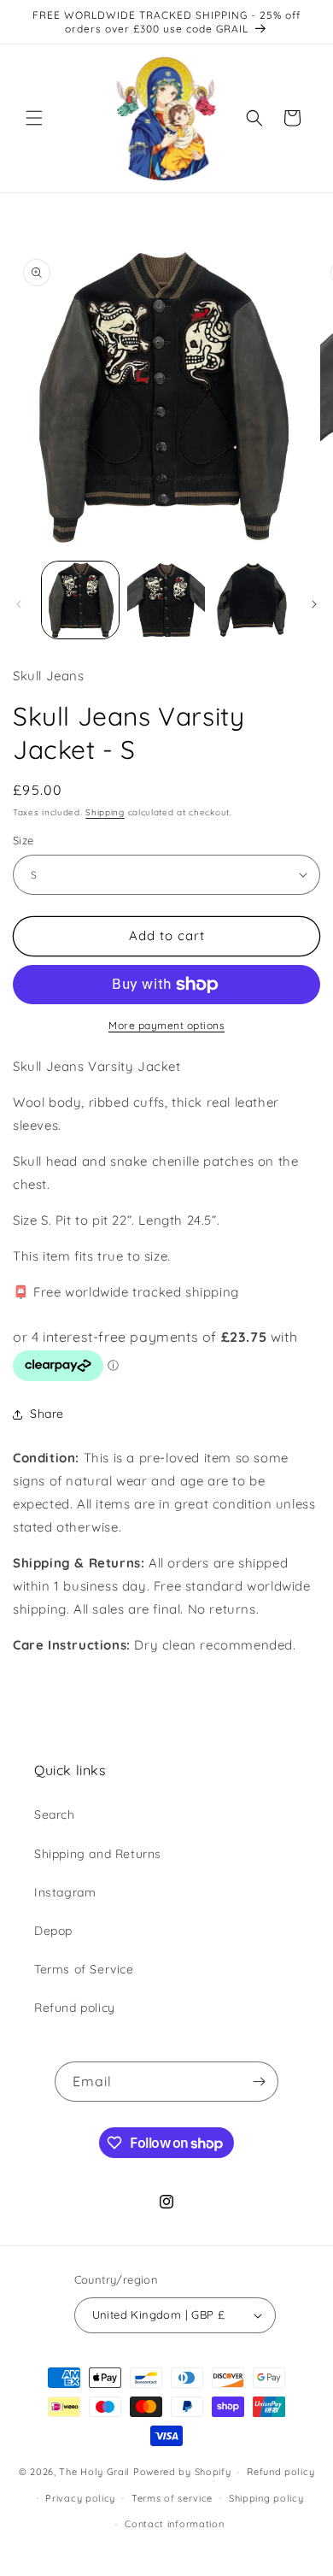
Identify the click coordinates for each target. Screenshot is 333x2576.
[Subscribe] (259, 2082)
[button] (34, 118)
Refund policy (75, 2008)
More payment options (166, 1025)
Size (23, 840)
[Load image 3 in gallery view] (252, 600)
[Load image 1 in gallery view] (80, 600)
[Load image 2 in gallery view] (166, 600)
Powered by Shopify (182, 2472)
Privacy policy (80, 2498)
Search (55, 1814)
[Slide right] (314, 604)
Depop (53, 1931)
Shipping (105, 812)
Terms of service (172, 2498)
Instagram (65, 1892)
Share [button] (47, 1414)
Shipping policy (266, 2498)
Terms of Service (84, 1969)
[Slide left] (19, 604)
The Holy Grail (94, 2472)
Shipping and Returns (98, 1854)
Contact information (174, 2524)
